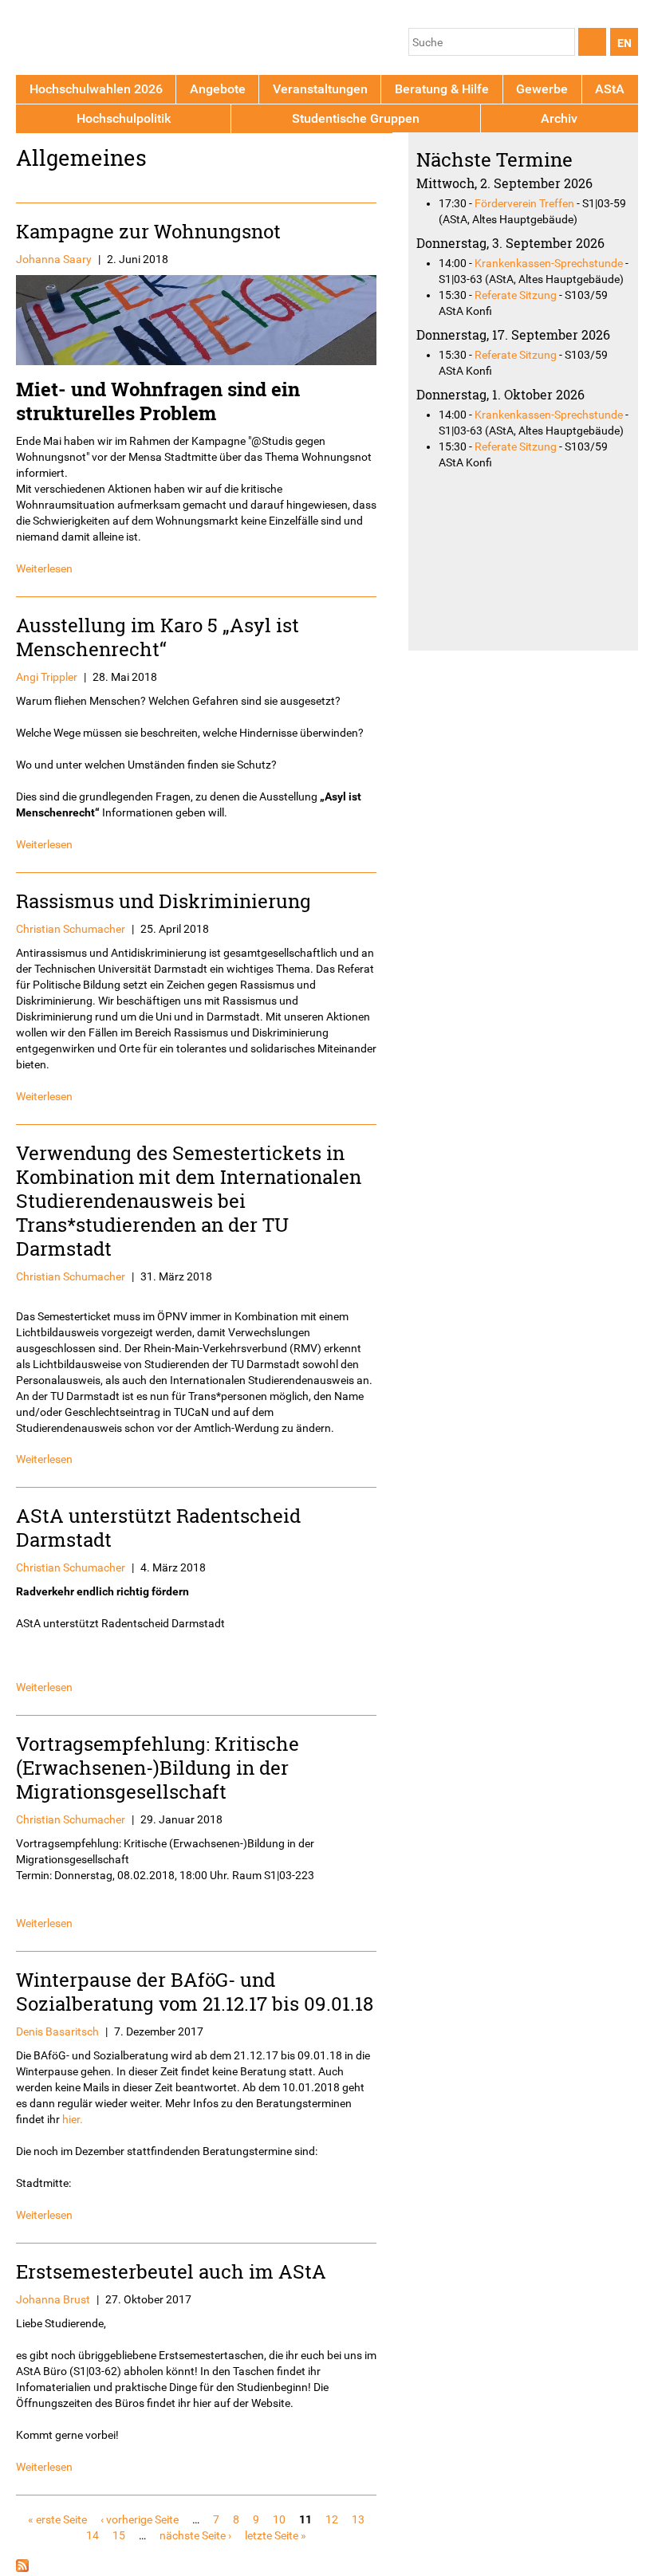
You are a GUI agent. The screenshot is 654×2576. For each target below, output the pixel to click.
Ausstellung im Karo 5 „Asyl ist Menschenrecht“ (158, 637)
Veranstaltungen (320, 89)
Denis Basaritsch (57, 2031)
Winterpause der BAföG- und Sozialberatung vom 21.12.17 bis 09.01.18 (195, 1991)
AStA (610, 89)
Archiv (559, 118)
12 (332, 2519)
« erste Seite (57, 2519)
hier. (73, 2119)
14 (93, 2535)
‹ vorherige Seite (140, 2519)
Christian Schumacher (71, 929)
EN (624, 43)
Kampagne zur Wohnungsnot (148, 231)
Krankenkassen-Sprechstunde (549, 263)
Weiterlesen (44, 568)
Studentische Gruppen (356, 118)
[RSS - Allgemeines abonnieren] (22, 2568)
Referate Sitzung (516, 295)
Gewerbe (542, 89)
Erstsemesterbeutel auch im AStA (171, 2271)
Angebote (218, 89)
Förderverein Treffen (524, 203)
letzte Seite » (276, 2535)
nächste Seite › (195, 2535)
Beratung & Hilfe (442, 89)
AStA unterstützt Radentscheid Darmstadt (158, 1527)
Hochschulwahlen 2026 (96, 89)
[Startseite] (90, 40)
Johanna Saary (54, 259)
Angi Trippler (47, 677)
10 (279, 2519)
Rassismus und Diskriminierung (163, 901)
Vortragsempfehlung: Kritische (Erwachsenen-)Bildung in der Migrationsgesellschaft (158, 1767)
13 (358, 2519)
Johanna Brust (53, 2299)
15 (119, 2535)
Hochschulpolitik (124, 118)
